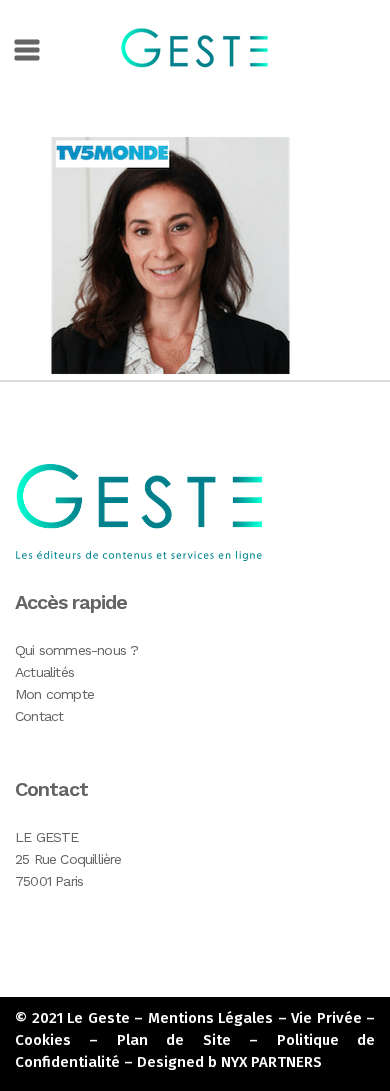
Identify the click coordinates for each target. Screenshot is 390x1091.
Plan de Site (174, 1040)
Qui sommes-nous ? (76, 650)
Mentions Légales (211, 1018)
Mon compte (54, 694)
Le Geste (98, 1018)
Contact (39, 716)
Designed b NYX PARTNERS (229, 1062)
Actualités (44, 672)
